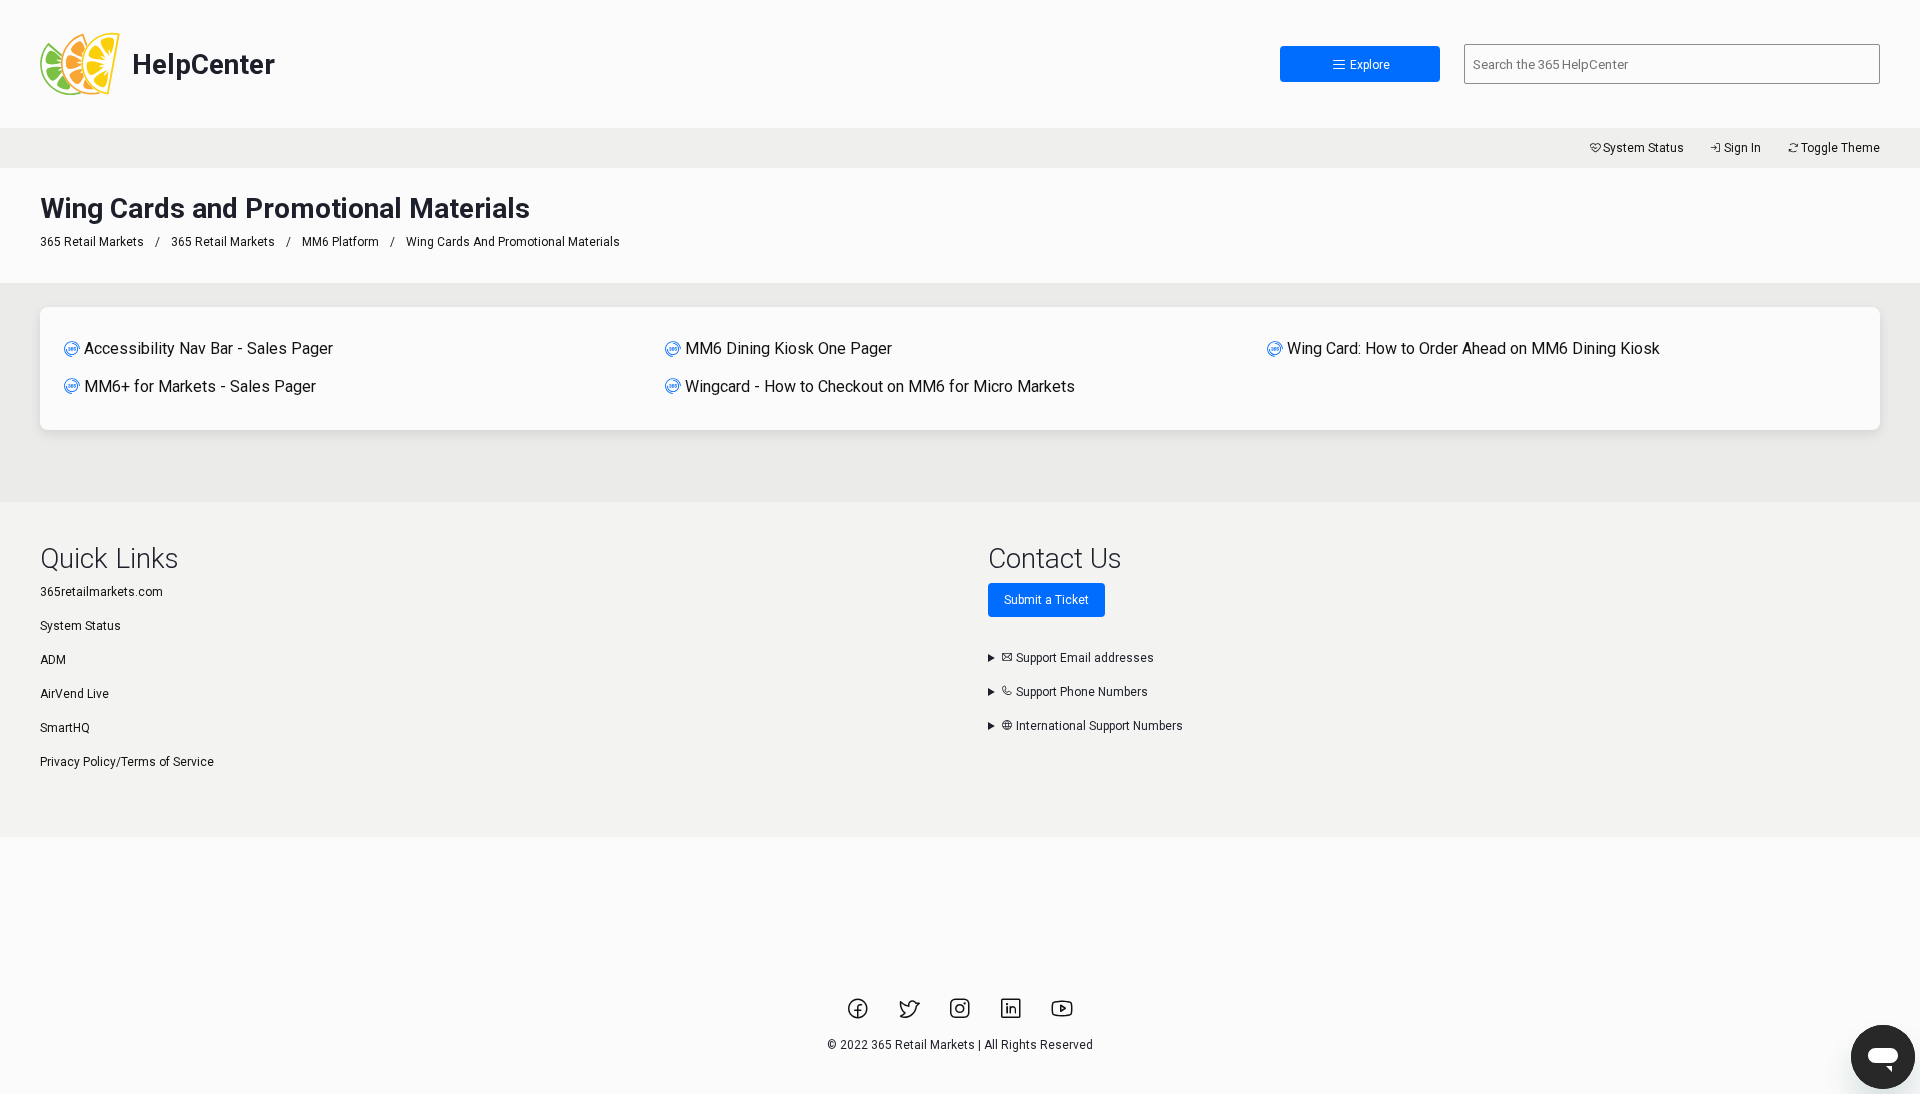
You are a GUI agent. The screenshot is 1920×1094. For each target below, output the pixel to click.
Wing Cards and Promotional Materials (513, 242)
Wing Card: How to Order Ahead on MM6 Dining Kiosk (1473, 348)
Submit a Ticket (1046, 600)
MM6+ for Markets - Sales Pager (200, 386)
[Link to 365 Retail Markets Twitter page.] (910, 1015)
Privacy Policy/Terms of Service (127, 762)
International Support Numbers (1098, 726)
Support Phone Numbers (1080, 692)
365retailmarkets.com (101, 592)
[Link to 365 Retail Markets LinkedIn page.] (1012, 1015)
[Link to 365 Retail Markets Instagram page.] (961, 1015)
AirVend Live (74, 694)
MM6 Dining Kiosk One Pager (788, 348)
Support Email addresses (1083, 658)
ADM (53, 660)
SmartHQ (65, 728)
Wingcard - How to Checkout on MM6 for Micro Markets (880, 386)
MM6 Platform (340, 242)
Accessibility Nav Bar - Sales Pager (208, 348)
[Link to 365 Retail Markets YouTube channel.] (1062, 1015)
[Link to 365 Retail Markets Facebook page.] (859, 1015)
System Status (1643, 148)
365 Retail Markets (92, 242)
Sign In (1742, 148)
